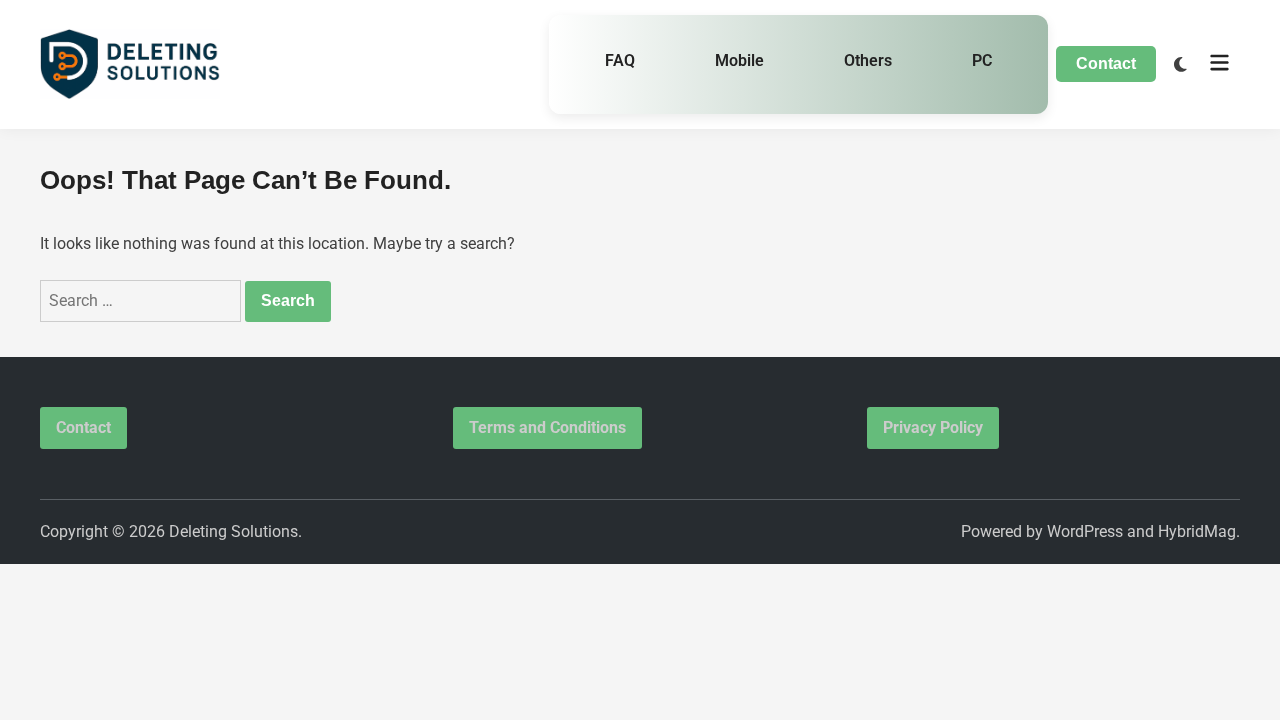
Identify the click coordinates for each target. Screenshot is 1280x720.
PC (982, 60)
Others (868, 60)
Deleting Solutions (233, 531)
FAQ (620, 60)
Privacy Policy (933, 427)
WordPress (1085, 531)
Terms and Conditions (547, 427)
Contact (1106, 63)
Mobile (739, 60)
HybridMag (1197, 531)
